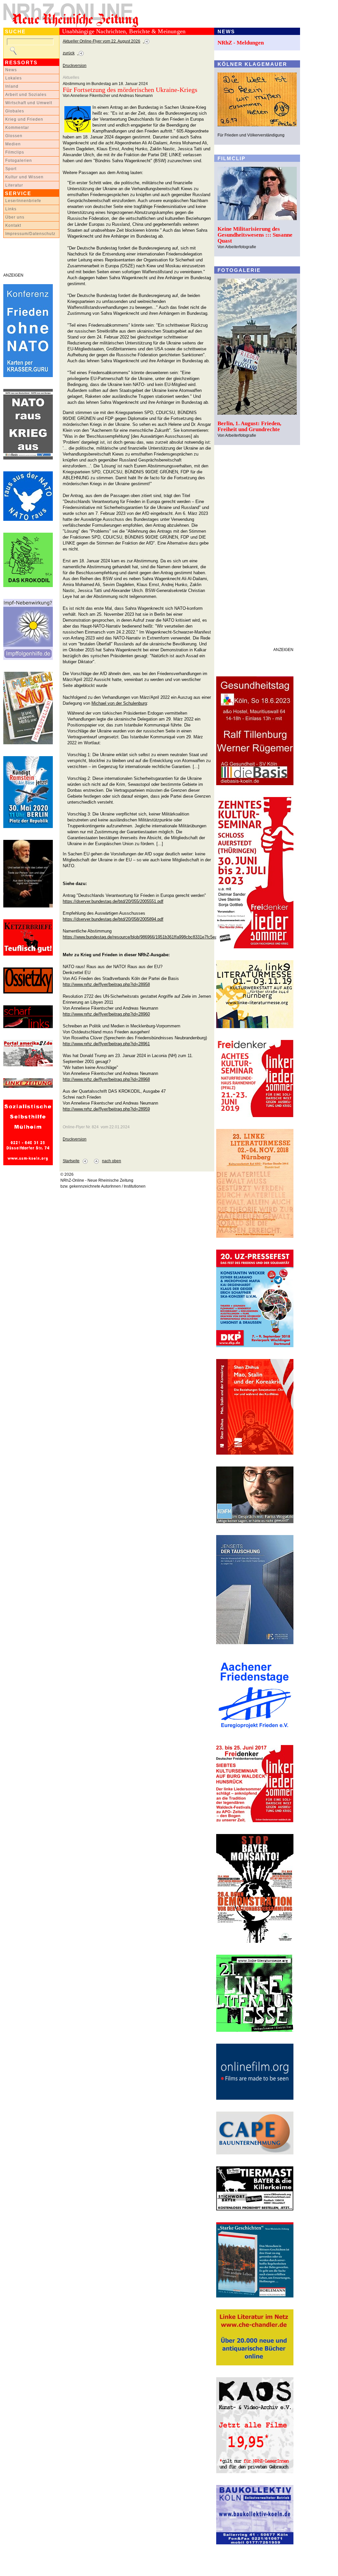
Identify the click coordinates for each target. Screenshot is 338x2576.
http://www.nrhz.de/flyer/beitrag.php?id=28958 (106, 984)
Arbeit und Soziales (26, 95)
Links (11, 209)
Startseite (71, 1161)
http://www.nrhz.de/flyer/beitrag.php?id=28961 (106, 1044)
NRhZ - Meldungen (241, 43)
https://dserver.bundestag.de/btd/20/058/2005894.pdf (113, 919)
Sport (11, 169)
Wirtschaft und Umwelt (29, 103)
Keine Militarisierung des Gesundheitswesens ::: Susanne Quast (255, 235)
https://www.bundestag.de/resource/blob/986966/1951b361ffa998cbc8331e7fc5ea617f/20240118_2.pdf (160, 937)
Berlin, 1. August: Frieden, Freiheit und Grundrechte (249, 426)
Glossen (14, 136)
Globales (15, 111)
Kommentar (17, 128)
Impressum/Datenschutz (30, 234)
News (11, 70)
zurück (69, 53)
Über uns (15, 217)
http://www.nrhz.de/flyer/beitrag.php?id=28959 (106, 1109)
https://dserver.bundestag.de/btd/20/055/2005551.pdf (113, 901)
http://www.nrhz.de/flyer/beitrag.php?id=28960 (106, 1014)
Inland (12, 86)
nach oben (112, 1161)
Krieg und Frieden (24, 119)
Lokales (14, 78)
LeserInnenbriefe (23, 201)
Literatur (14, 185)
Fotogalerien (19, 161)
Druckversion (75, 66)
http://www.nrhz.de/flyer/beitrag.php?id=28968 (106, 1079)
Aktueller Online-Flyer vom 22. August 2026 (101, 41)
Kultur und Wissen (24, 177)
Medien (13, 144)
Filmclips (15, 152)
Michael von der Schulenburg (119, 703)
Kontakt (13, 225)
